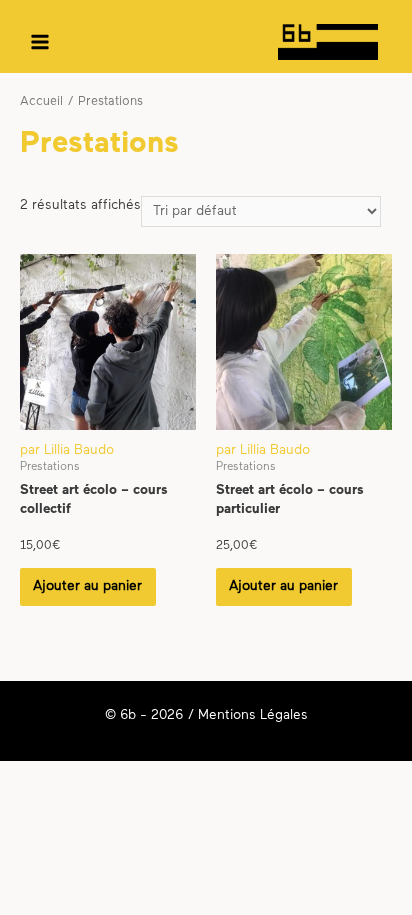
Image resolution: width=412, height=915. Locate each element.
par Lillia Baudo (67, 450)
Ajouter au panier (87, 586)
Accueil (41, 102)
